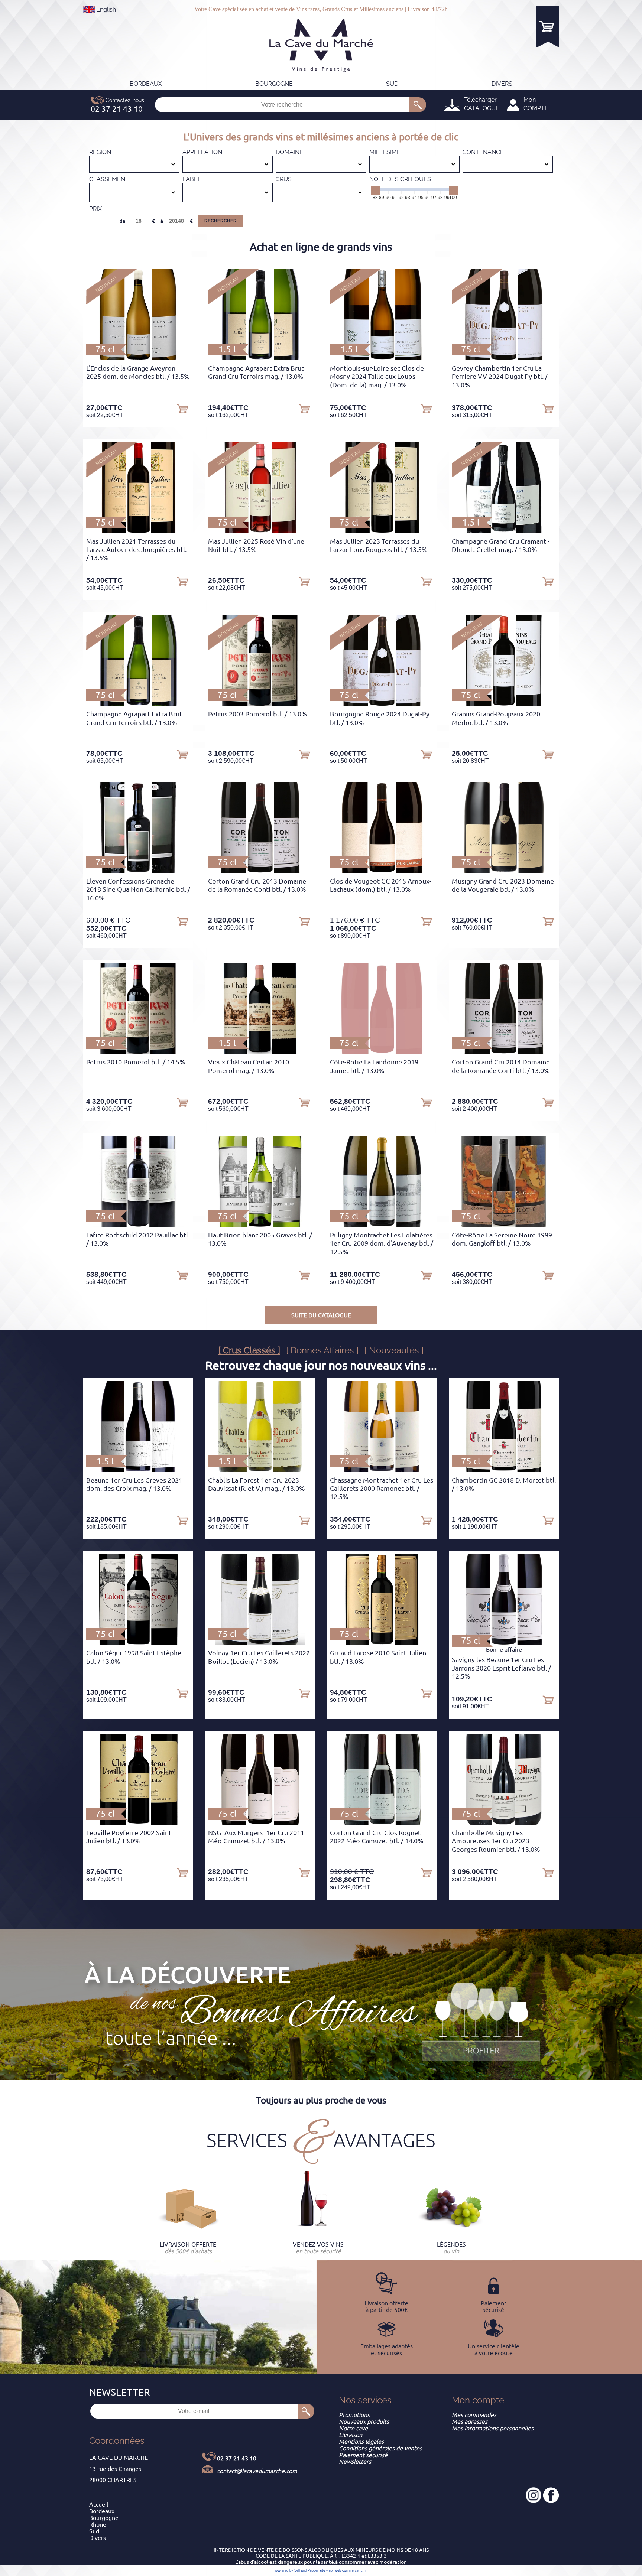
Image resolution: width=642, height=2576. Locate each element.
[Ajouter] (182, 408)
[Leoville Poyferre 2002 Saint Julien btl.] (138, 1822)
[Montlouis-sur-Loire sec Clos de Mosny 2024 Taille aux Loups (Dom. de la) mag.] (382, 358)
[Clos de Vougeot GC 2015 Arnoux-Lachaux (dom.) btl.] (382, 871)
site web (326, 2570)
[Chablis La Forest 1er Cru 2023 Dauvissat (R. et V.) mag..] (260, 1470)
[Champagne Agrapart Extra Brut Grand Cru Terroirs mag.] (260, 358)
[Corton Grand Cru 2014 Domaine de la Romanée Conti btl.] (504, 1052)
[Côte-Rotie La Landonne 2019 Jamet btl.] (382, 1052)
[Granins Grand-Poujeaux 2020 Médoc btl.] (504, 704)
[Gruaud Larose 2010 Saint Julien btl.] (382, 1643)
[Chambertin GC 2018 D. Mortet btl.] (504, 1470)
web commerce (347, 2570)
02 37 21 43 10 (237, 2458)
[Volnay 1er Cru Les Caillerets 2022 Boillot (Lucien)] (260, 1643)
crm (364, 2570)
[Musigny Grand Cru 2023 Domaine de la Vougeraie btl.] (504, 871)
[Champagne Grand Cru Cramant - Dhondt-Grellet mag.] (504, 531)
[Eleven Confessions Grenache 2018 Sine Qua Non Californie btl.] (138, 871)
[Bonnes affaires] (481, 2023)
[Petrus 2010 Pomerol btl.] (138, 1052)
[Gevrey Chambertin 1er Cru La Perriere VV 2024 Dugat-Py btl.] (504, 358)
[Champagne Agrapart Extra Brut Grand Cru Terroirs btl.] (138, 704)
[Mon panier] (548, 26)
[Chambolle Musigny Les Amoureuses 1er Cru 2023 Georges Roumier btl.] (504, 1822)
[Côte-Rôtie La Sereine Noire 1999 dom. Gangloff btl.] (504, 1225)
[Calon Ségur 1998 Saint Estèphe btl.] (138, 1643)
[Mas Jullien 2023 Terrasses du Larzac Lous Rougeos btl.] (382, 531)
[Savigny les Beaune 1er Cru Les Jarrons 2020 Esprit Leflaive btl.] (504, 1643)
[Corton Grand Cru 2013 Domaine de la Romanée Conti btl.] (260, 871)
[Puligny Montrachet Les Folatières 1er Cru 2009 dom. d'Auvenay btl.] (382, 1225)
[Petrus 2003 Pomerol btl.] (260, 704)
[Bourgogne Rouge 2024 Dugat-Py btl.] (382, 704)
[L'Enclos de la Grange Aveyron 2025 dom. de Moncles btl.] (138, 358)
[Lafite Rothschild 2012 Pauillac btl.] (138, 1225)
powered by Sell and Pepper (297, 2570)
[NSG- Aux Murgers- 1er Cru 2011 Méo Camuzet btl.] (260, 1822)
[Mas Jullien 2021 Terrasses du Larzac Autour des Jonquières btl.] (138, 531)
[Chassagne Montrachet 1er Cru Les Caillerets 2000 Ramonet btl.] (382, 1470)
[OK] (418, 105)
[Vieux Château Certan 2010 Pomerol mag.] (260, 1052)
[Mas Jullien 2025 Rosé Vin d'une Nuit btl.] (260, 531)
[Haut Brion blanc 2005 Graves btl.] (260, 1225)
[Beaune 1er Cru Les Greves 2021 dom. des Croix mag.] (138, 1470)
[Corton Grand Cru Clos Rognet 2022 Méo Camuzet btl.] (382, 1822)
